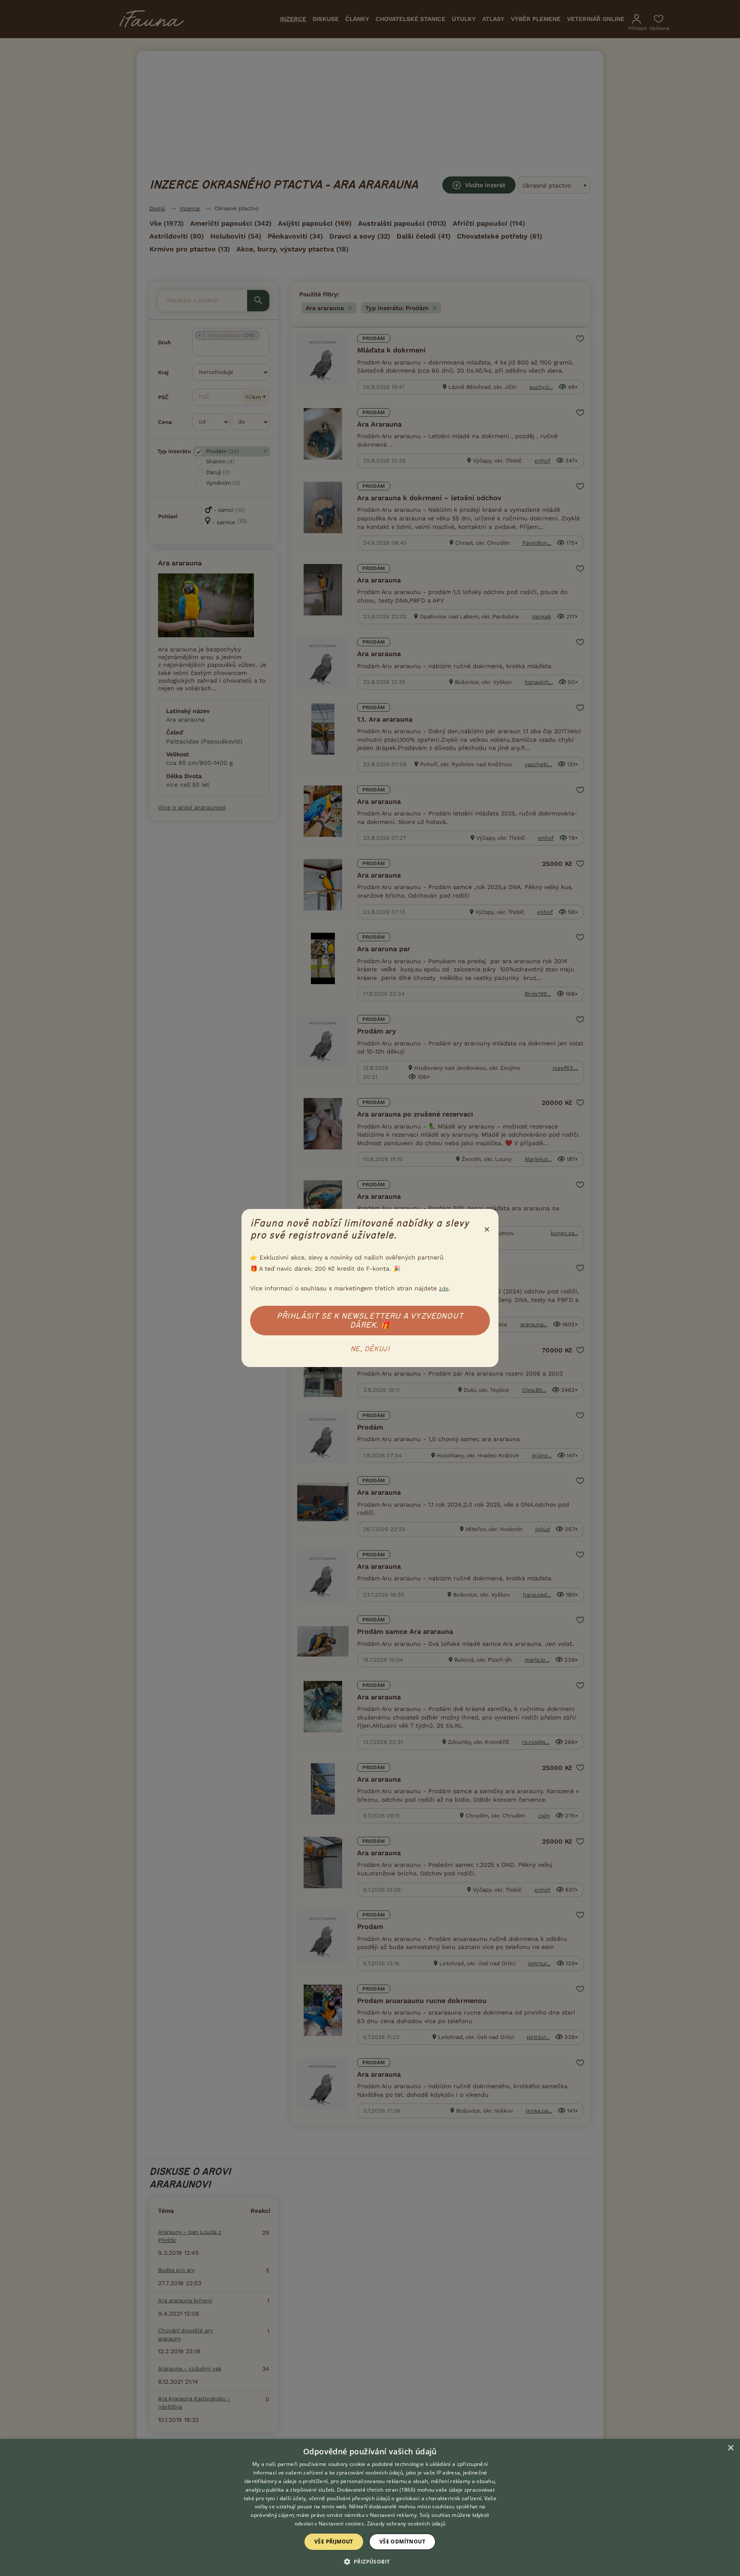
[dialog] (370, 2507)
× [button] (730, 2448)
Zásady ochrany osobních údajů (406, 2524)
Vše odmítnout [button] (402, 2542)
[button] (370, 2561)
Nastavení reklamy (393, 2515)
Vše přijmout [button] (334, 2542)
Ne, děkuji (370, 1349)
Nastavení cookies (341, 2524)
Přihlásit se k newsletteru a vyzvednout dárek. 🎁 (370, 1321)
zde (444, 1288)
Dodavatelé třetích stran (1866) (376, 2490)
